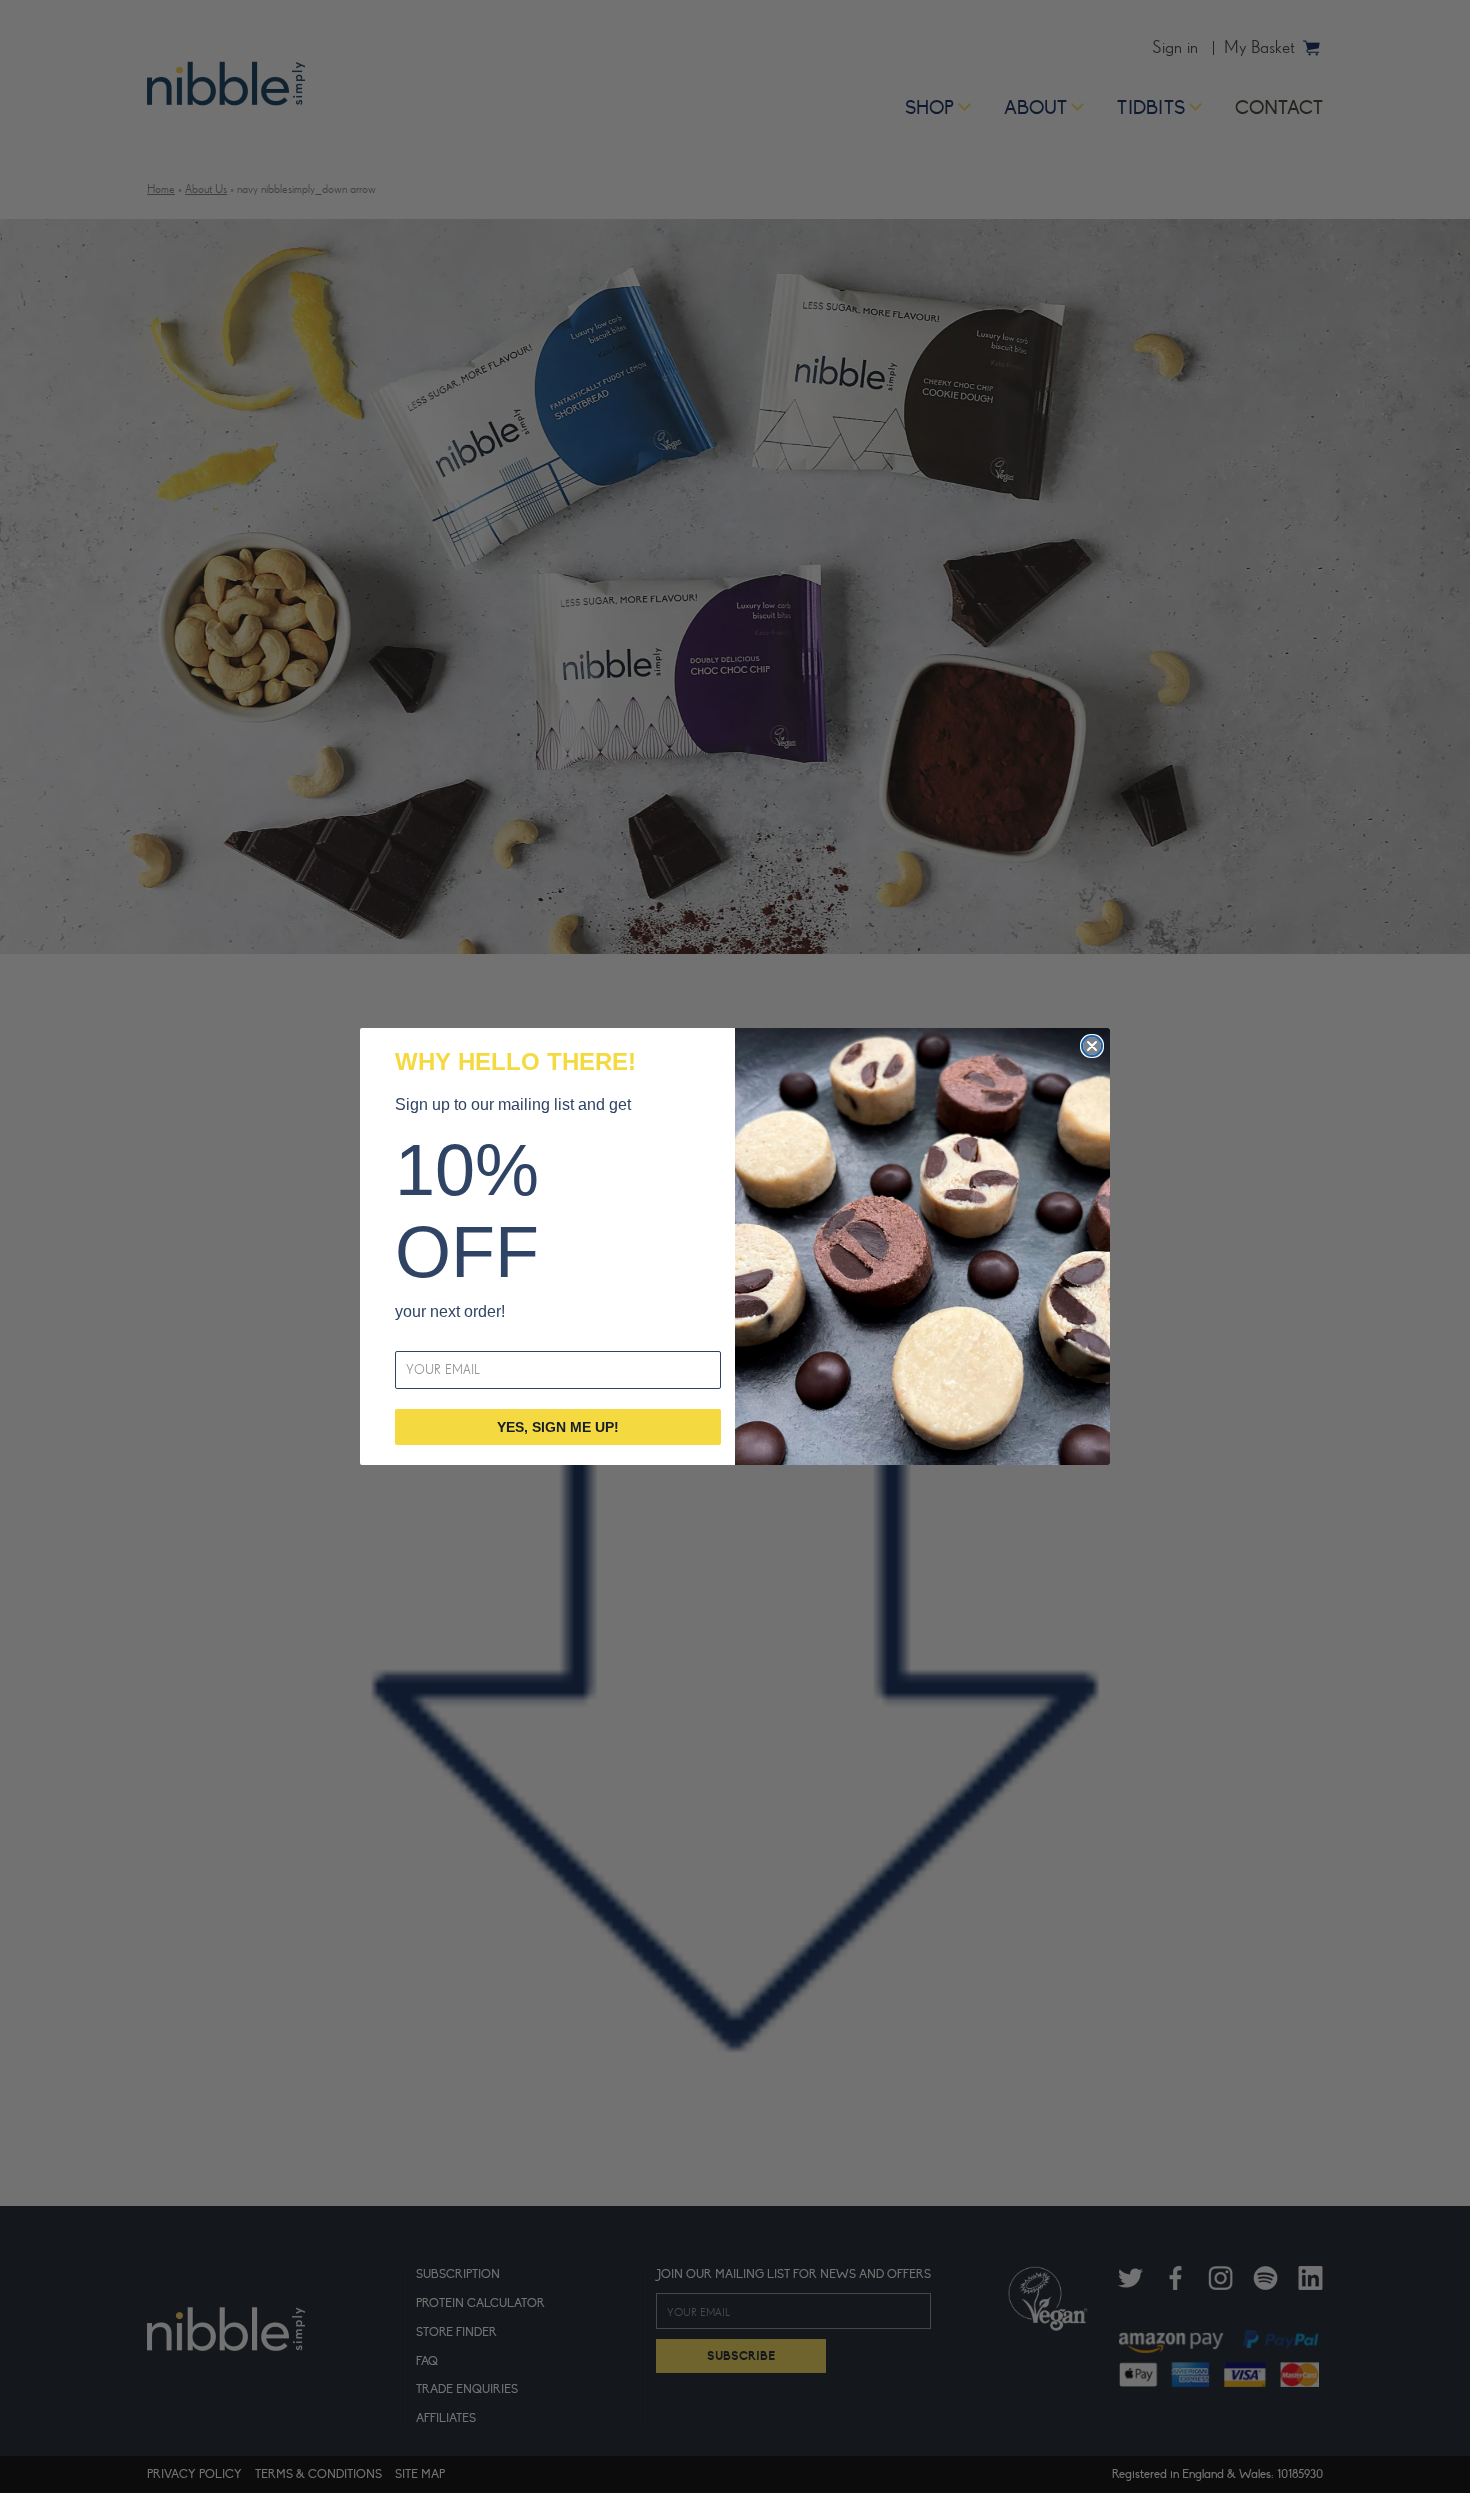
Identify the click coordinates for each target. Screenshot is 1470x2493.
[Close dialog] (1092, 1046)
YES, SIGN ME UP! (558, 1427)
